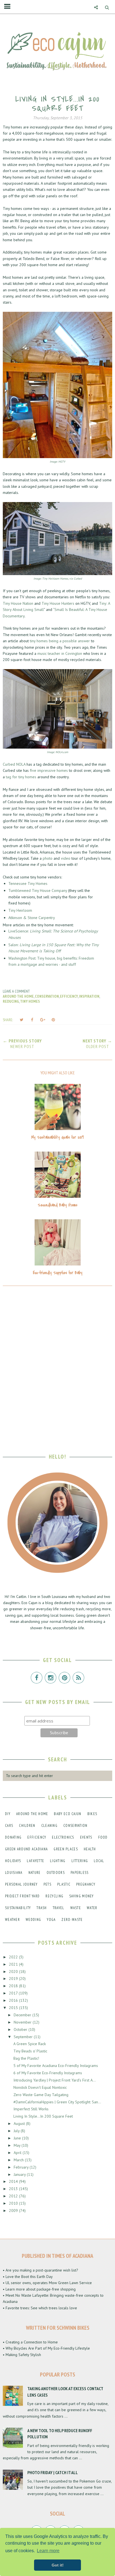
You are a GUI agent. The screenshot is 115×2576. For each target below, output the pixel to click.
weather (12, 1920)
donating (13, 1837)
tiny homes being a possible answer (60, 641)
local (99, 1861)
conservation (47, 996)
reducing (11, 1001)
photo (48, 858)
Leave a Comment (16, 991)
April (18, 2153)
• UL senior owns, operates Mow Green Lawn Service (47, 2283)
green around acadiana (26, 1849)
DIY (8, 1814)
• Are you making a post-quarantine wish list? (40, 2270)
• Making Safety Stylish (22, 2355)
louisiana (14, 1873)
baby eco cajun (68, 1814)
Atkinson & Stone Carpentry (32, 918)
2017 (14, 1993)
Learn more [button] (48, 2551)
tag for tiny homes (21, 777)
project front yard (22, 1896)
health (90, 1849)
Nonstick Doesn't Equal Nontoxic (40, 2087)
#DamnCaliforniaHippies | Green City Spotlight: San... (57, 2102)
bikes (92, 1814)
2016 (14, 2000)
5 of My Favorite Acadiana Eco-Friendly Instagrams (56, 2066)
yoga (51, 1920)
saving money (82, 1896)
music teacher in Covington (60, 653)
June (18, 2138)
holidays (13, 1861)
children (27, 1826)
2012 (14, 2196)
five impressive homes (49, 770)
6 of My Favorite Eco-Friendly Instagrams (48, 2073)
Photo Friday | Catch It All (53, 2472)
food (103, 1837)
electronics (63, 1837)
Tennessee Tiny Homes (28, 883)
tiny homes (30, 1001)
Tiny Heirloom (21, 910)
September (24, 2037)
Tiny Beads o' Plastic (30, 2051)
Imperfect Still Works (31, 2109)
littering (80, 1861)
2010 (14, 2203)
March (19, 2160)
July (17, 2131)
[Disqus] (57, 1366)
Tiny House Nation (18, 603)
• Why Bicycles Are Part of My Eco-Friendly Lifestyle (46, 2348)
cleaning (49, 1826)
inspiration (89, 996)
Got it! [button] (58, 2565)
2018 (14, 1986)
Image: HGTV (57, 462)
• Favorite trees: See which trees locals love (40, 2308)
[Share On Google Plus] (43, 1020)
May (18, 2145)
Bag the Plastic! (26, 2058)
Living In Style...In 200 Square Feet (43, 2116)
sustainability (18, 1908)
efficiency (69, 996)
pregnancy (86, 1884)
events (86, 1837)
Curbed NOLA (14, 764)
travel (59, 1908)
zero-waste (72, 1920)
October (21, 2029)
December (23, 2015)
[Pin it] (53, 1020)
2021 (14, 1964)
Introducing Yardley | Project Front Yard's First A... (55, 2080)
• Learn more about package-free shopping (39, 2289)
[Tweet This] (21, 1020)
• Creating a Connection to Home (30, 2342)
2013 (14, 2189)
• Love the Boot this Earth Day (28, 2277)
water (92, 1908)
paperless (80, 1873)
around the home (18, 996)
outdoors (56, 1873)
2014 (14, 2181)
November (23, 2022)
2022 (14, 1957)
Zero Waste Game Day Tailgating (41, 2095)
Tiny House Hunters (58, 603)
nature (35, 1873)
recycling (54, 1896)
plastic (64, 1884)
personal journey (21, 1884)
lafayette (35, 1861)
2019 (14, 1979)
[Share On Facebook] (32, 1020)
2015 (14, 2008)
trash (42, 1908)
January (20, 2174)
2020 (14, 1972)
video (66, 858)
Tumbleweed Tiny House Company (38, 890)
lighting (58, 1861)
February (22, 2167)
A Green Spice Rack (30, 2044)
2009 (14, 2211)
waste (76, 1908)
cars (9, 1826)
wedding (33, 1920)
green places (66, 1849)
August (20, 2123)
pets (47, 1884)
